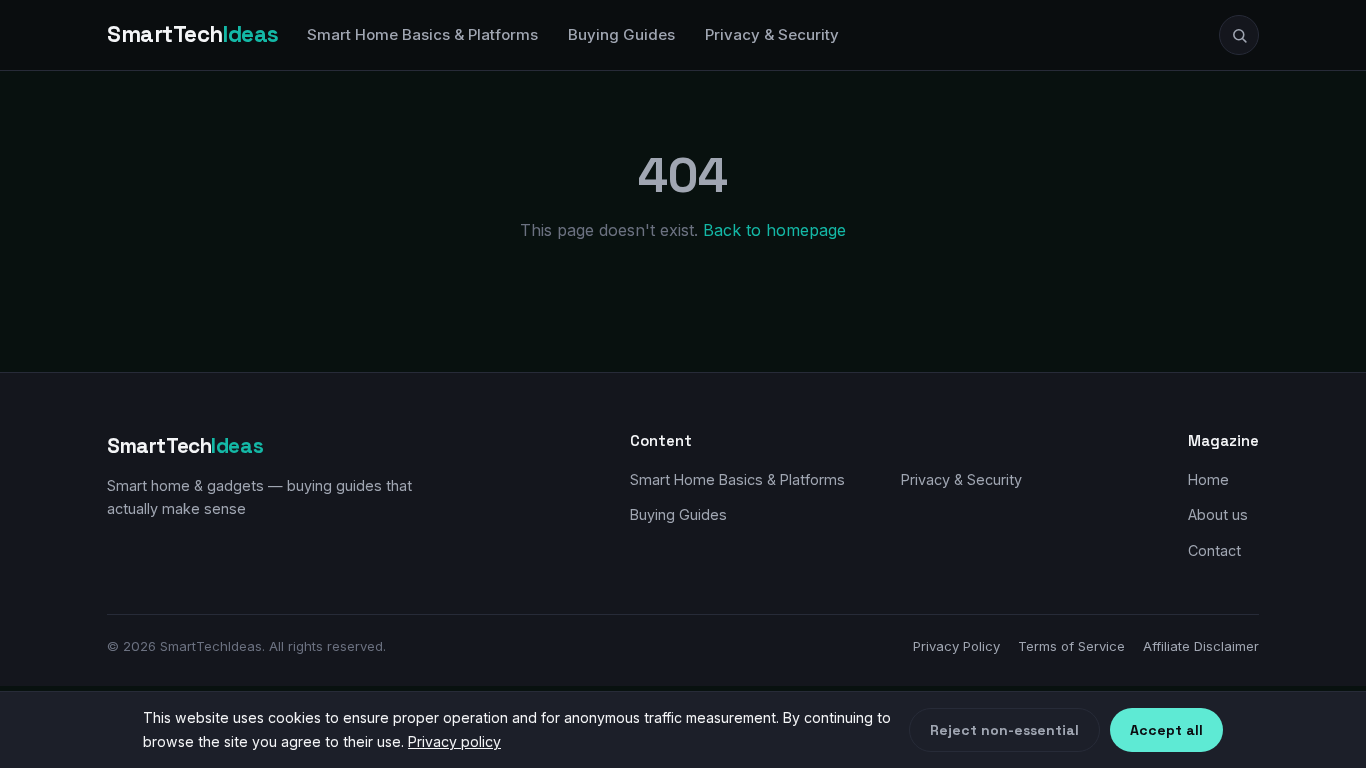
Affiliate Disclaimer (1201, 646)
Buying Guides (621, 34)
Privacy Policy (956, 646)
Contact (1214, 550)
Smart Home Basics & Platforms (422, 34)
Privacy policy (454, 741)
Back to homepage (774, 230)
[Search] (1239, 35)
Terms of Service (1071, 646)
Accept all (1166, 730)
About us (1218, 514)
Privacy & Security (772, 34)
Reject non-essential (1004, 730)
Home (1208, 479)
